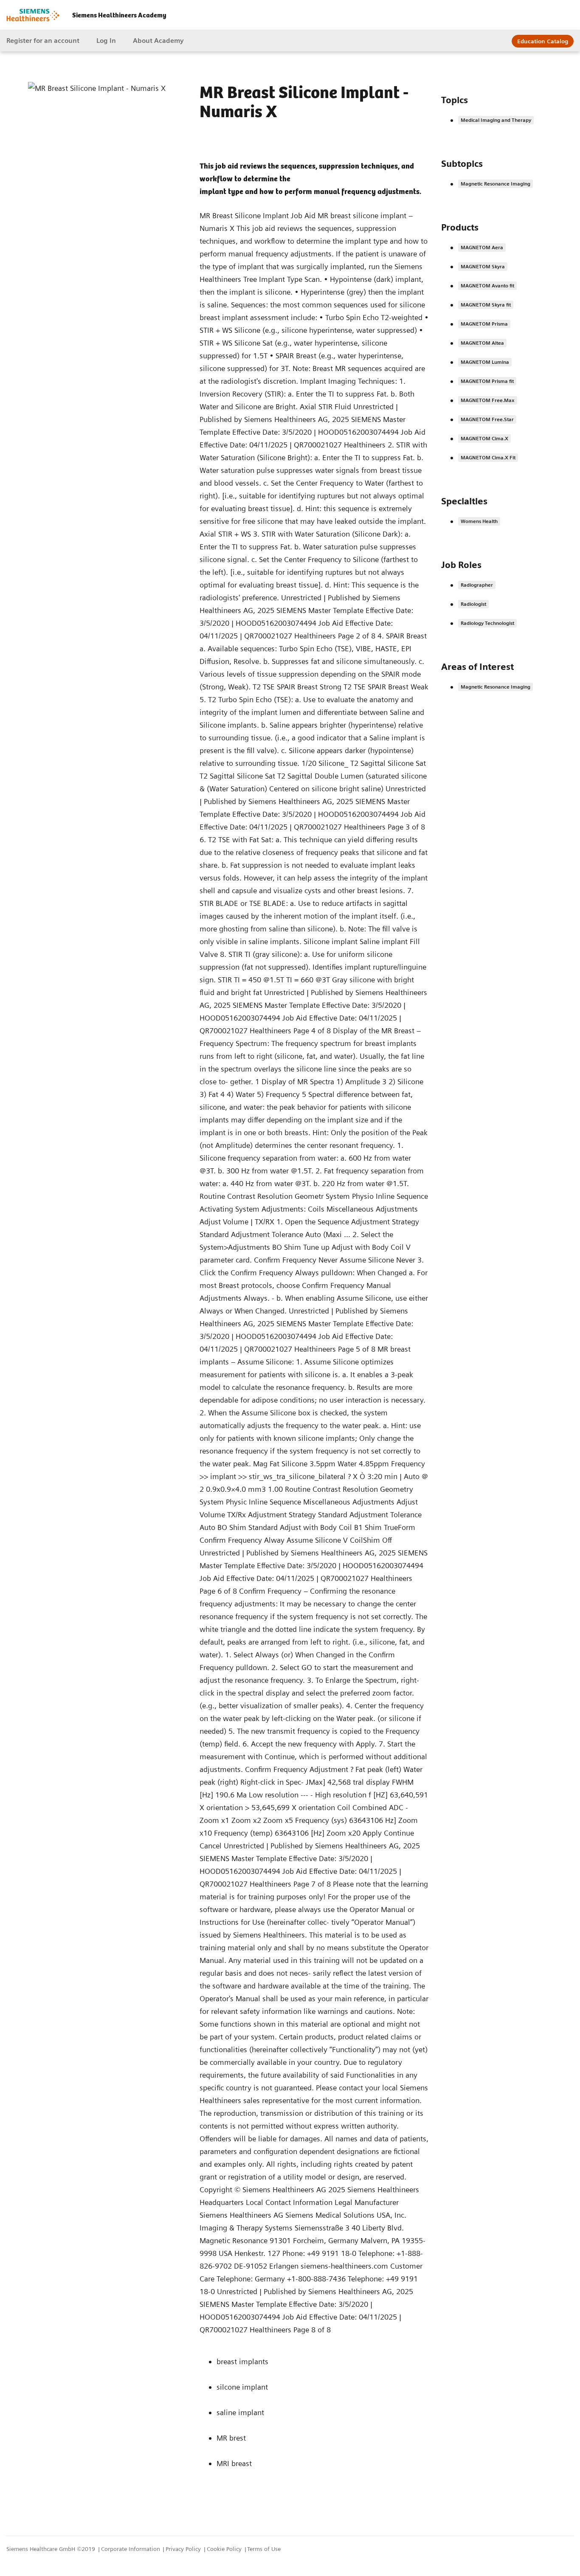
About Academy (158, 41)
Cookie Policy (225, 2549)
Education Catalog (543, 41)
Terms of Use (264, 2549)
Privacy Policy (184, 2549)
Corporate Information (131, 2549)
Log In (106, 41)
